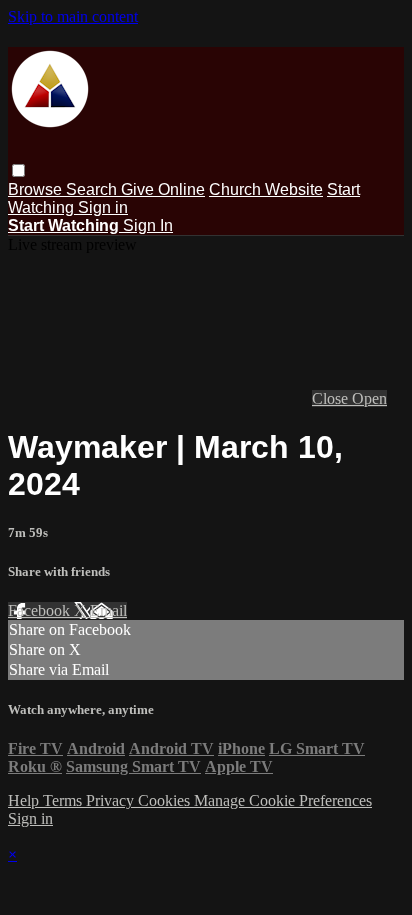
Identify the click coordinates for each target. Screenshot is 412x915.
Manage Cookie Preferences (283, 800)
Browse (37, 189)
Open (369, 398)
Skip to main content (73, 16)
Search (93, 189)
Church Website (266, 189)
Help (25, 800)
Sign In (148, 225)
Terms (64, 800)
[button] (18, 170)
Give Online (163, 189)
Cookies (166, 800)
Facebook (41, 610)
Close (332, 398)
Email (108, 610)
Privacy (112, 800)
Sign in (103, 207)
